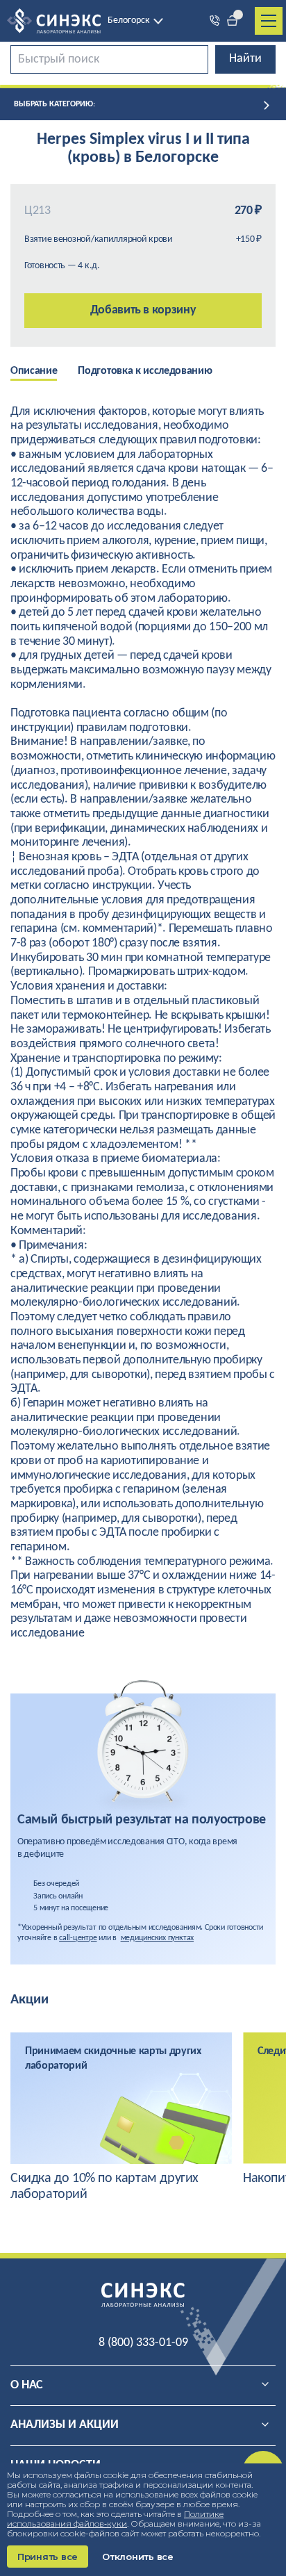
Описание (34, 371)
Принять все (48, 2557)
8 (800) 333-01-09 (143, 2343)
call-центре (78, 1938)
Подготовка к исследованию (145, 371)
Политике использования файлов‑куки (115, 2519)
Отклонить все (138, 2557)
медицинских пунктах (157, 1938)
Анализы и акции (65, 2425)
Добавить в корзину (143, 310)
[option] (44, 372)
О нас (27, 2385)
